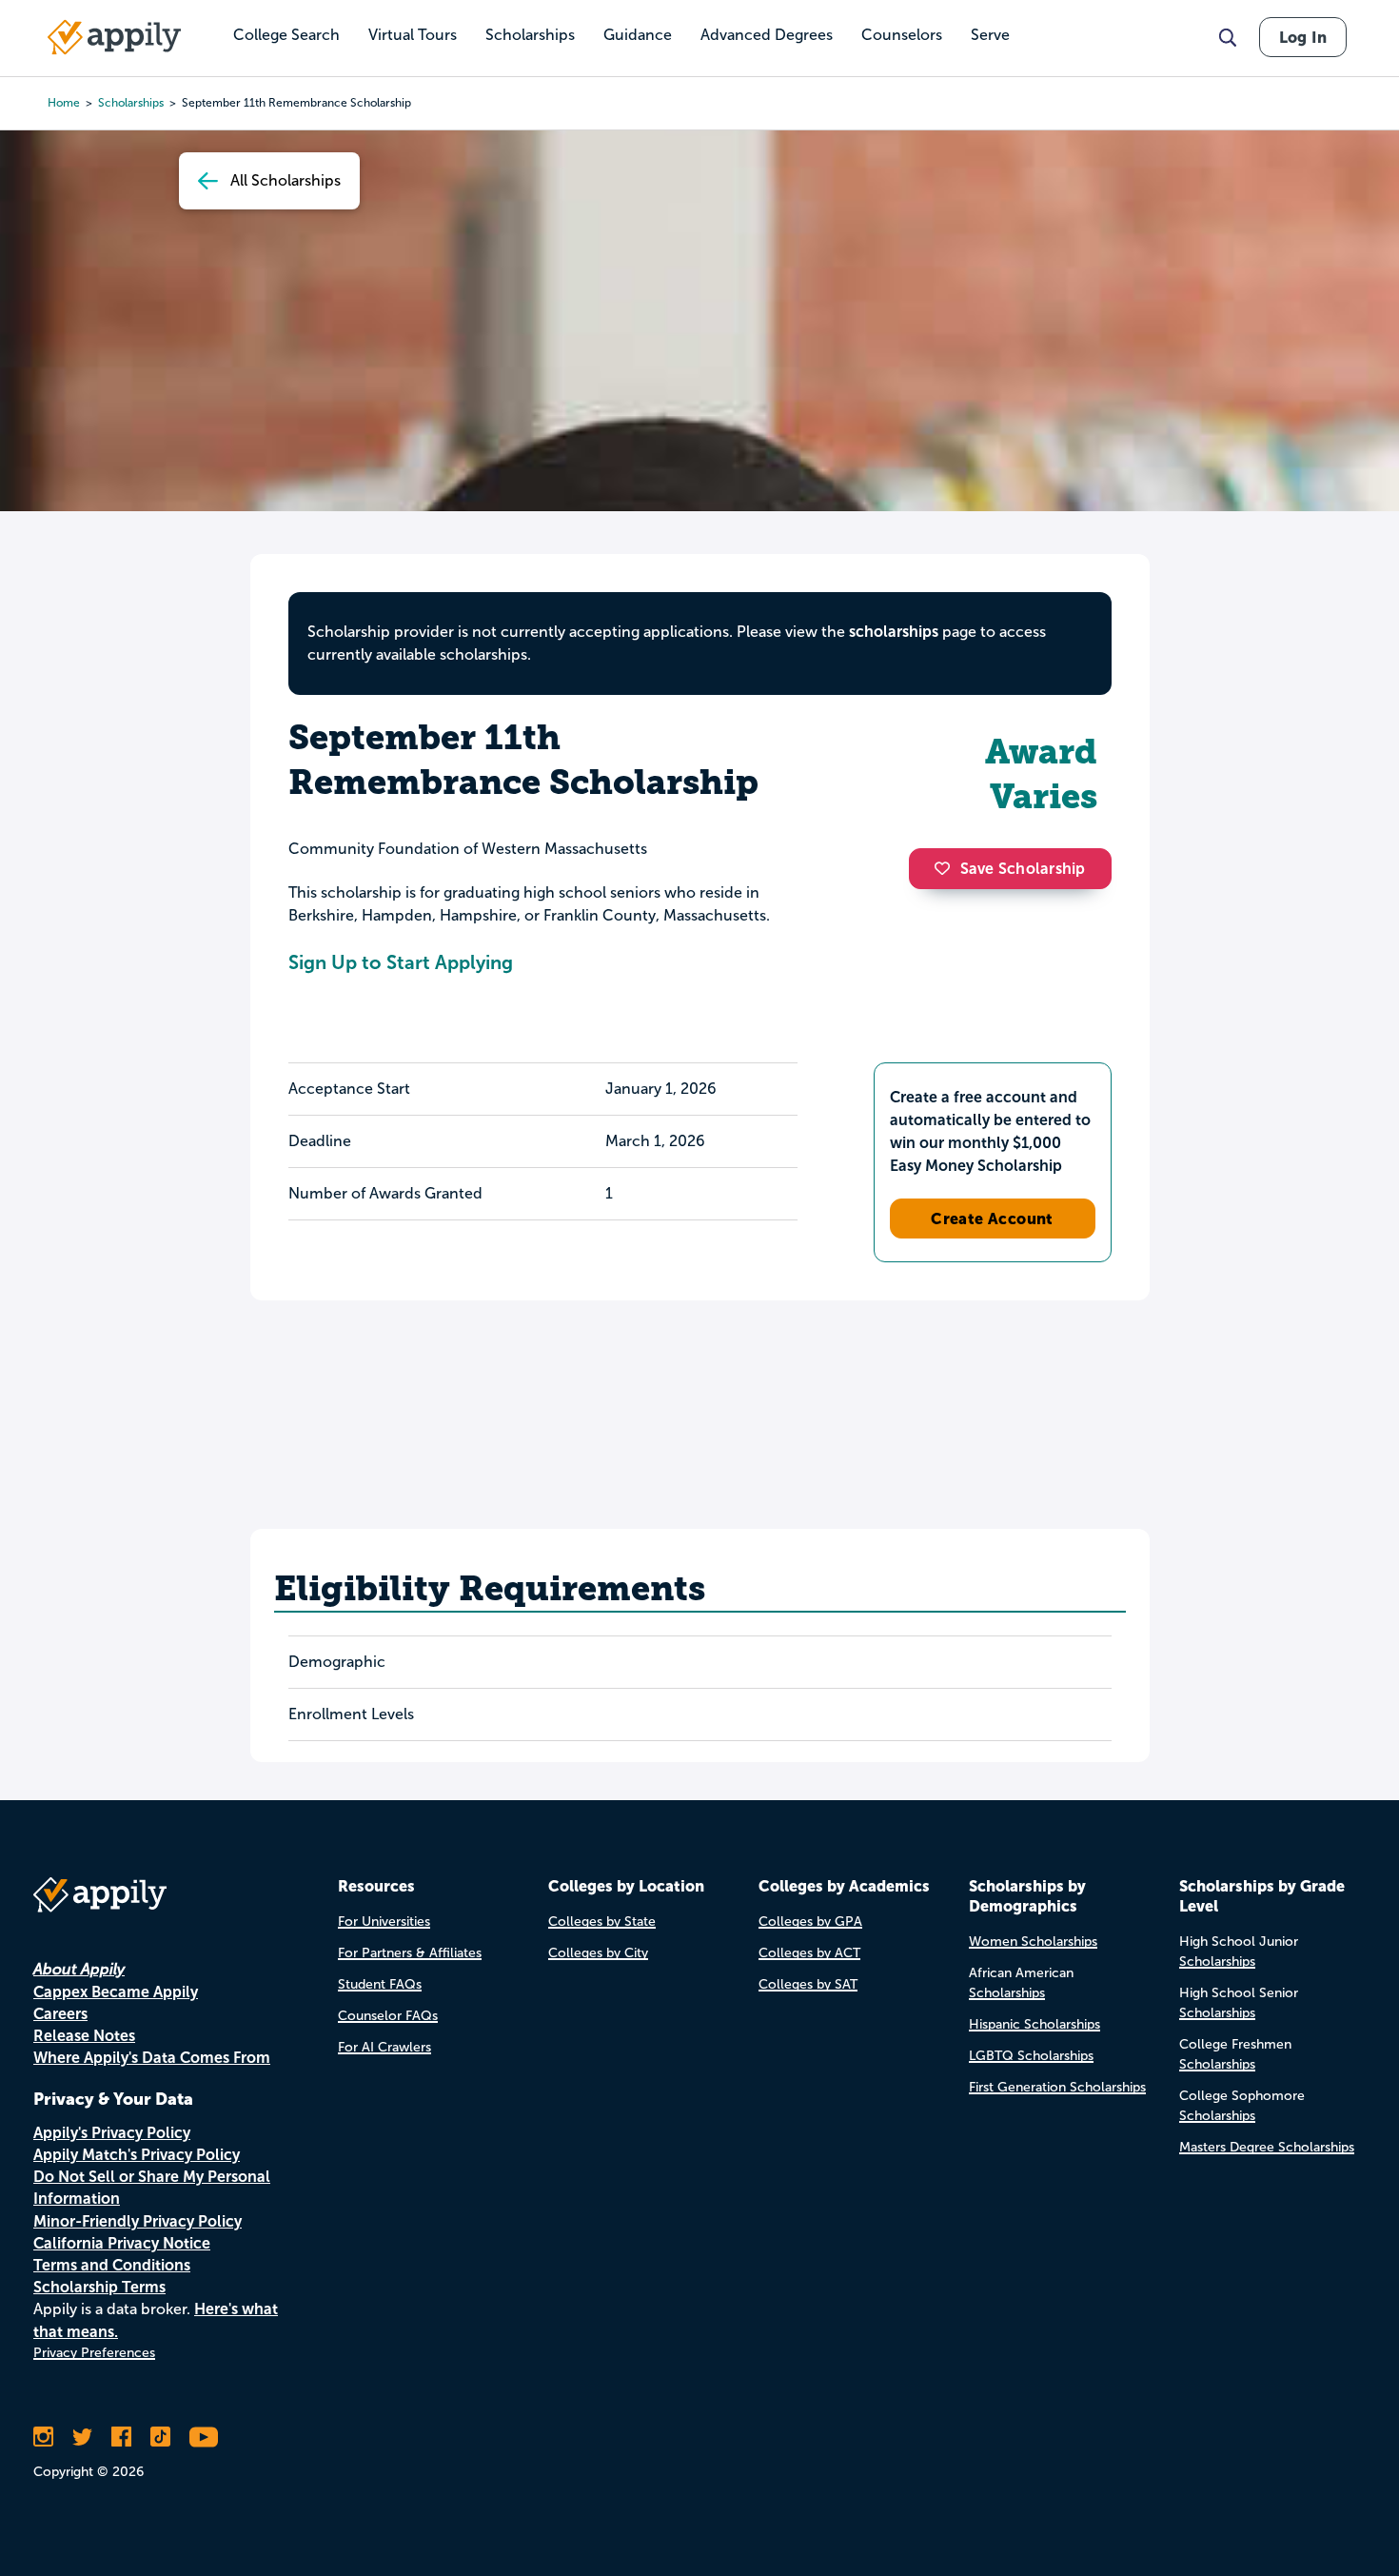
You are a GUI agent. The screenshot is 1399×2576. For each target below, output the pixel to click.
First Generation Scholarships (1057, 2087)
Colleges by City (598, 1953)
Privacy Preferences (94, 2353)
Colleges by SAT (808, 1984)
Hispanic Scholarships (1034, 2024)
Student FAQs (380, 1984)
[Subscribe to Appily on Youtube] (204, 2437)
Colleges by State (602, 1922)
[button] (947, 868)
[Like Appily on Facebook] (121, 2437)
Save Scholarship (1023, 869)
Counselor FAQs (388, 2016)
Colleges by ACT (809, 1953)
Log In (1303, 37)
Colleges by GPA (810, 1922)
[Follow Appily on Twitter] (82, 2437)
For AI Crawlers (384, 2047)
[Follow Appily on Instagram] (43, 2437)
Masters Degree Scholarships (1267, 2147)
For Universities (384, 1922)
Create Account (992, 1219)
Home (64, 103)
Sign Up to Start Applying (401, 962)
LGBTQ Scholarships (1031, 2056)
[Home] (114, 37)
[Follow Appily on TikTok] (160, 2437)
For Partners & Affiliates (410, 1953)
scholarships (131, 103)
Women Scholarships (1033, 1942)
